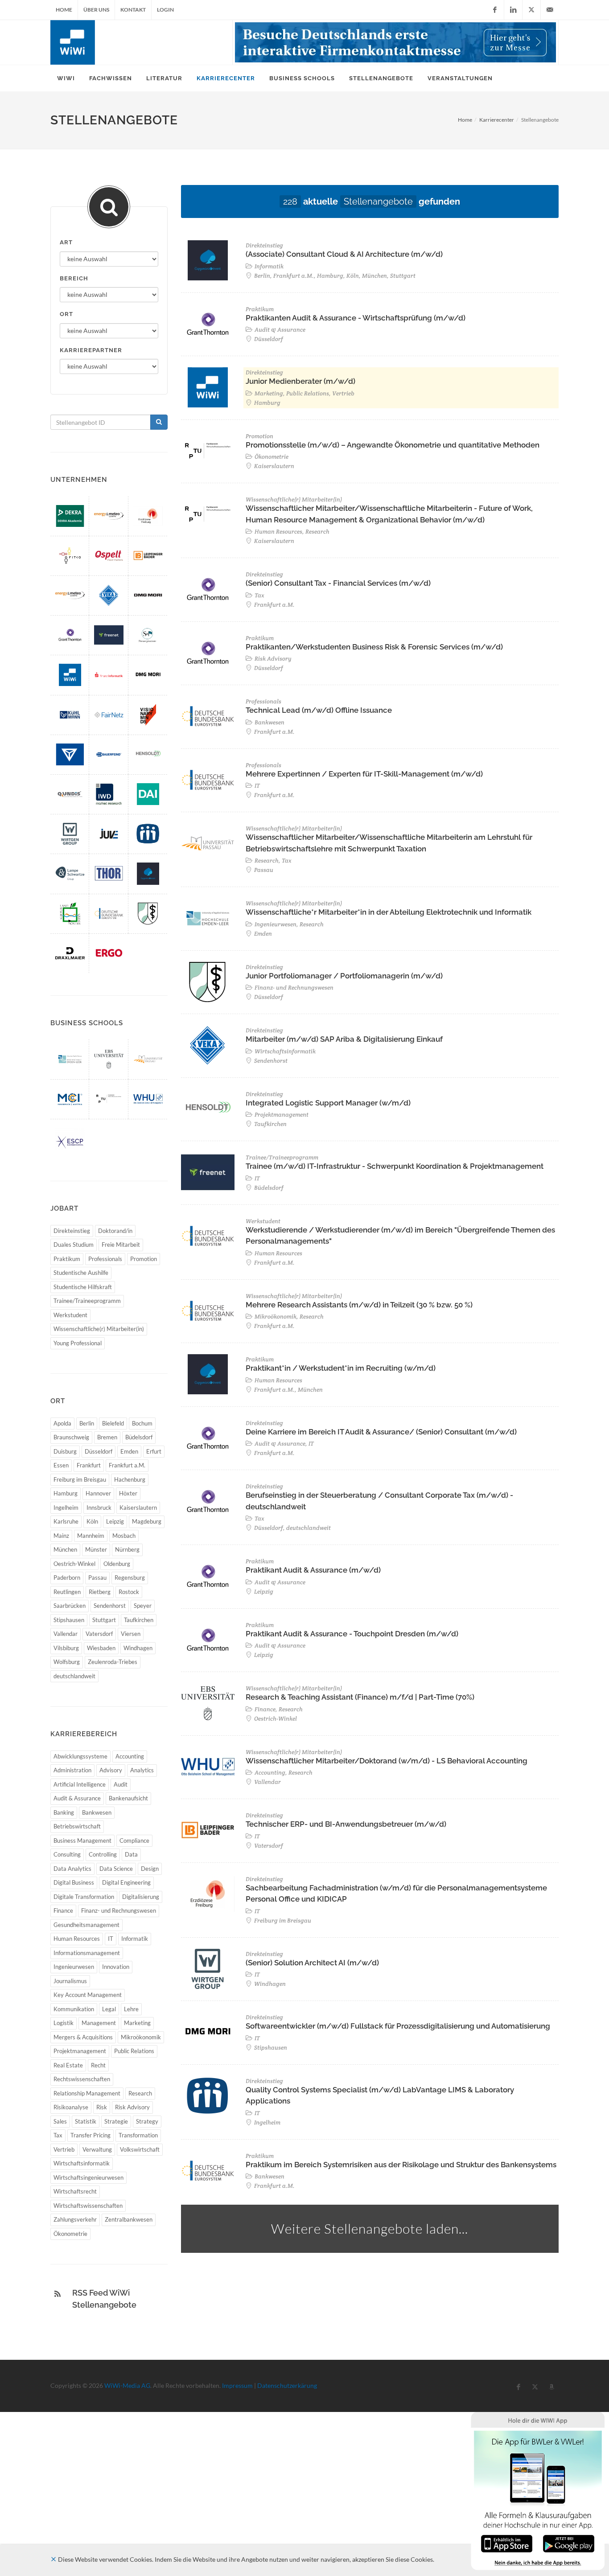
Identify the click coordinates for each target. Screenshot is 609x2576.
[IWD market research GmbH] (109, 794)
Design (150, 1869)
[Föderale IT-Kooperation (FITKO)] (70, 556)
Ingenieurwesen (74, 1967)
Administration (72, 1770)
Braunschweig (71, 1437)
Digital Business (74, 1882)
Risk (102, 2107)
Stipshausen (69, 1620)
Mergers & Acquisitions (83, 2037)
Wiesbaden (101, 1648)
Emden (129, 1451)
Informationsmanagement (87, 1953)
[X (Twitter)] (531, 10)
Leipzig (115, 1521)
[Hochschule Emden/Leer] (70, 1059)
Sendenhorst (110, 1606)
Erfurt (154, 1451)
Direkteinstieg (72, 1231)
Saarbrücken (70, 1606)
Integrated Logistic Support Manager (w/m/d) (328, 1103)
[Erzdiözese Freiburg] (148, 516)
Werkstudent (70, 1315)
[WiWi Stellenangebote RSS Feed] (58, 2294)
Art (66, 242)
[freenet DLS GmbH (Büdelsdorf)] (109, 635)
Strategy (147, 2121)
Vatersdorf (99, 1634)
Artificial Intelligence (80, 1784)
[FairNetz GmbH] (109, 715)
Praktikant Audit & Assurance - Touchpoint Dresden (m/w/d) (352, 1634)
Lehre (131, 2009)
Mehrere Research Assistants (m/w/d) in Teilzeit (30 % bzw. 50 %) (359, 1305)
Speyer (143, 1606)
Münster (96, 1549)
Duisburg (65, 1451)
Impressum (237, 2385)
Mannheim (91, 1536)
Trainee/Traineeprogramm (87, 1301)
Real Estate (68, 2065)
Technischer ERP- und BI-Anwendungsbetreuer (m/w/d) (346, 1824)
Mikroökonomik (141, 2037)
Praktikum (67, 1259)
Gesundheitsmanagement (86, 1925)
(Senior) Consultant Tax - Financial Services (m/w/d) (338, 583)
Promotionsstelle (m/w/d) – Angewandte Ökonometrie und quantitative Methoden (393, 445)
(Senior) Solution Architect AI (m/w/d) (312, 1963)
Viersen (131, 1634)
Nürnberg (127, 1549)
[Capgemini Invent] (148, 873)
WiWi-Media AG (127, 2385)
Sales (60, 2121)
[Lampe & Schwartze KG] (70, 873)
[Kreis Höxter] (70, 914)
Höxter (128, 1493)
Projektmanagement (80, 2051)
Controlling (103, 1854)
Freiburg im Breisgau (80, 1479)
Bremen (107, 1437)
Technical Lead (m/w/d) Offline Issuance (319, 710)
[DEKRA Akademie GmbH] (70, 516)
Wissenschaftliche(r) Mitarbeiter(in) (99, 1329)
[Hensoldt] (148, 754)
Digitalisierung (141, 1897)
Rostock (129, 1592)
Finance (63, 1910)
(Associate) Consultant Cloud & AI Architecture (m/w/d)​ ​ (345, 254)
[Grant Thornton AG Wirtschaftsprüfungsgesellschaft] (70, 635)
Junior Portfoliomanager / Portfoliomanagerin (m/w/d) (344, 976)
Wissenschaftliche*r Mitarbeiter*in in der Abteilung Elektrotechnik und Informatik (389, 912)
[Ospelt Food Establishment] (109, 556)
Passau (97, 1578)
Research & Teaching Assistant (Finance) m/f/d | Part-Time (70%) (360, 1697)
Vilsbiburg (66, 1648)
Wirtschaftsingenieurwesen (88, 2177)
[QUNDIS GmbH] (70, 794)
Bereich (74, 278)
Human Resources (77, 1939)
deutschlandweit (74, 1676)
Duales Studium (74, 1245)
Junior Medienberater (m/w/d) (300, 381)
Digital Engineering (126, 1882)
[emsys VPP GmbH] (70, 595)
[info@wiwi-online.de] (550, 10)
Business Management (82, 1841)
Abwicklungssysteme (80, 1756)
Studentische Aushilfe (81, 1273)
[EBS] (109, 1059)
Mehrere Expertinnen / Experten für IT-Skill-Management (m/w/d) (364, 774)
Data (131, 1854)
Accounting (130, 1756)
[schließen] (53, 2559)
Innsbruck (99, 1508)
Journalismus (70, 1981)
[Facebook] (495, 10)
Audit (121, 1784)
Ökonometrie (70, 2234)
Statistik (86, 2121)
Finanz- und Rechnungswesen (119, 1910)
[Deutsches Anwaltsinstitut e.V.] (148, 794)
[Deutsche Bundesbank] (109, 914)
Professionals (105, 1259)
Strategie (116, 2121)
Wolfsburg (67, 1662)
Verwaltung (97, 2149)
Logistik (64, 2023)
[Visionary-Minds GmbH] (148, 715)
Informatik (135, 1939)
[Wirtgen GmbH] (70, 834)
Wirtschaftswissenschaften (88, 2206)
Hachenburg (130, 1479)
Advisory (111, 1770)
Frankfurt (89, 1465)
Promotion (144, 1259)
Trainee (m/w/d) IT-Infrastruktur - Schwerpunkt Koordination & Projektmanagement (395, 1166)
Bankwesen (97, 1812)
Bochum (142, 1423)
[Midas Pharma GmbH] (148, 834)
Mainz (61, 1536)
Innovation (116, 1967)
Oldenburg (117, 1564)
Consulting (67, 1854)
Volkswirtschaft (140, 2149)
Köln (92, 1521)
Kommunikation (74, 2009)
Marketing (137, 2023)
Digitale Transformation (84, 1897)
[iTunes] (507, 2543)
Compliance (134, 1841)
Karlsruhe (66, 1521)
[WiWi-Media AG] (70, 675)
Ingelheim (66, 1508)
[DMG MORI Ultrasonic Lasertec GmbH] (148, 675)
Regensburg (130, 1578)
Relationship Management (87, 2093)
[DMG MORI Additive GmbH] (148, 595)
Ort (66, 314)
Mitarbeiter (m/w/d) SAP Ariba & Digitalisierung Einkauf (344, 1039)
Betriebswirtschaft (77, 1826)
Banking (64, 1812)
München (65, 1549)
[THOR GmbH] (109, 873)
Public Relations (134, 2051)
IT (111, 1939)
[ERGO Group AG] (109, 953)
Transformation (138, 2135)
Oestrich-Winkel (74, 1564)
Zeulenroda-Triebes (113, 1662)
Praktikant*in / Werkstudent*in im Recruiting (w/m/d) (341, 1368)
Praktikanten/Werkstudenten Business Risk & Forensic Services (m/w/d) (374, 647)
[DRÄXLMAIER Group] (70, 953)
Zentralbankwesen (129, 2219)
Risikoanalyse (71, 2107)
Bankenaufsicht (128, 1798)
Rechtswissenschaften (82, 2079)
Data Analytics (72, 1869)
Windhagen (138, 1648)
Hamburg (66, 1493)
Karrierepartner (91, 350)
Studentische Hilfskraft (83, 1287)
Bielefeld (113, 1423)
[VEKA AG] (109, 595)
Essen (61, 1465)
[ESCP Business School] (70, 1139)
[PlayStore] (569, 2543)
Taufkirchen (139, 1620)
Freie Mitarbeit (121, 1245)
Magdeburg (147, 1521)
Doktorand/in (115, 1231)
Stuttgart (104, 1620)
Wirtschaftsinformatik (82, 2163)
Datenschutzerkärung (287, 2385)
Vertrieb (64, 2149)
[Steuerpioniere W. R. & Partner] (148, 635)
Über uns (96, 10)
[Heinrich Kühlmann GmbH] (70, 715)
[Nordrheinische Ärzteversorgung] (148, 914)
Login (165, 10)
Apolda (62, 1423)
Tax (58, 2135)
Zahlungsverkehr (75, 2219)
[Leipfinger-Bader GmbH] (148, 556)
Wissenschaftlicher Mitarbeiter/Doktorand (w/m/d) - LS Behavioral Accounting (387, 1761)
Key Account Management (88, 1995)
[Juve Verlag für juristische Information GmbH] (109, 834)
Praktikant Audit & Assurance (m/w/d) (313, 1570)
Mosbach (124, 1536)
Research (140, 2093)
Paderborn (67, 1578)
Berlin (87, 1423)
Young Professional (78, 1343)
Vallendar (66, 1634)
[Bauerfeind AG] (109, 754)
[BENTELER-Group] (70, 754)
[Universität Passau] (148, 1059)
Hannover (98, 1493)
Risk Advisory (132, 2107)
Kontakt (133, 10)
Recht (98, 2065)
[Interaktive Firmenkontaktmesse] (395, 42)
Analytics (142, 1770)
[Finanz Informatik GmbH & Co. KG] (109, 675)
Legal (109, 2009)
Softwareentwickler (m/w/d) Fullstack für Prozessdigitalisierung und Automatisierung (398, 2026)
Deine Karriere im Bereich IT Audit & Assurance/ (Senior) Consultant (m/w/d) (381, 1432)
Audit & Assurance (77, 1798)
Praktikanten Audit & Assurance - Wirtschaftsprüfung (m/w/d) (356, 318)
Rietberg (100, 1592)
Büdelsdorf (139, 1437)
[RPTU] (109, 1099)
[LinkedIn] (513, 10)
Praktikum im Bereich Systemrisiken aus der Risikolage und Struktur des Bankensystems (401, 2165)
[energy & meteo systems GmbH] (109, 516)
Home (64, 10)
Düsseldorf (99, 1451)
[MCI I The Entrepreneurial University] (70, 1099)
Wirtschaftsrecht (75, 2191)
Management (99, 2023)
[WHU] (148, 1099)
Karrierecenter (497, 120)
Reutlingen (67, 1592)
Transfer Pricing (91, 2135)
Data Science (116, 1869)
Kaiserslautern (138, 1508)
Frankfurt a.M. (127, 1465)
